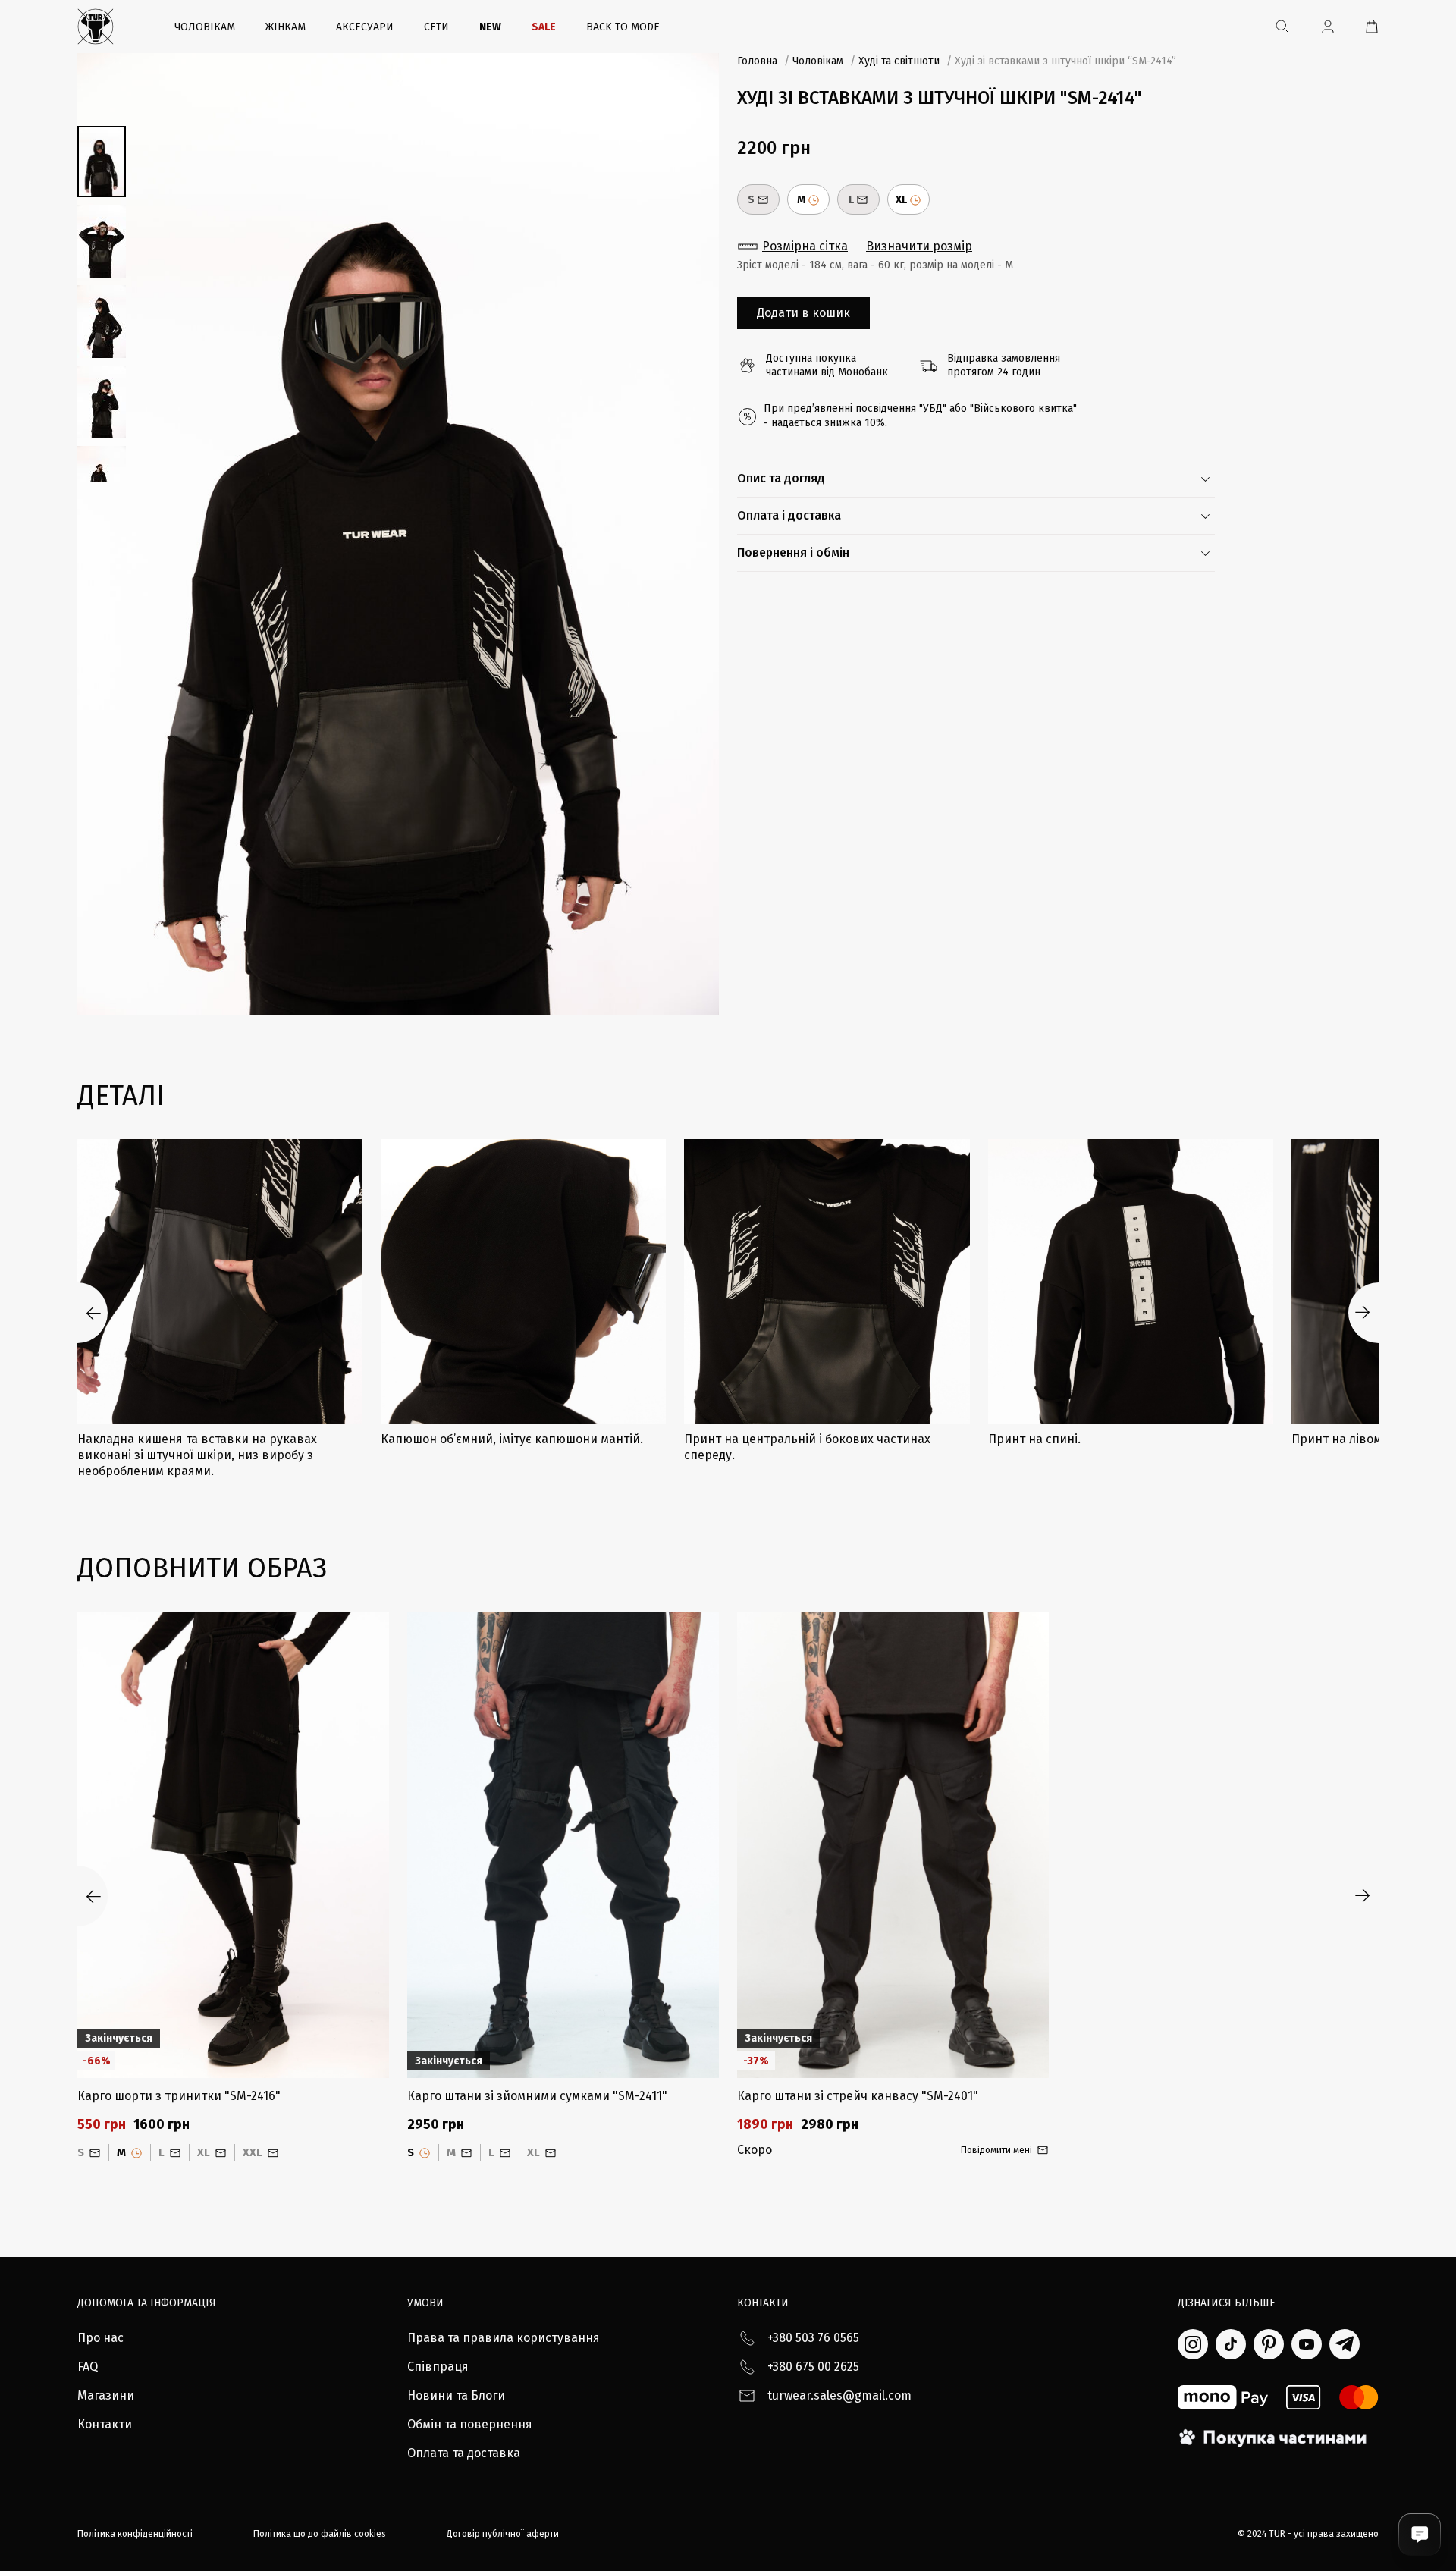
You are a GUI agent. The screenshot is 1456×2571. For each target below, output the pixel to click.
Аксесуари (365, 27)
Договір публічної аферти (503, 2534)
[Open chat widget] (1420, 2535)
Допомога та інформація (147, 2303)
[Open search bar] (1282, 27)
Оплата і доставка (789, 515)
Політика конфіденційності (135, 2534)
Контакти (105, 2424)
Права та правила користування (504, 2338)
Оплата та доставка (464, 2453)
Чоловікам (205, 27)
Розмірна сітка (805, 246)
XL (901, 200)
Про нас (100, 2338)
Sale (544, 27)
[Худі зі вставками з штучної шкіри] (398, 534)
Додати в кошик (803, 313)
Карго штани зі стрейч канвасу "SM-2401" (858, 2096)
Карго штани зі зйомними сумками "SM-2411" (537, 2096)
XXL (253, 2152)
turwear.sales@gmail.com (839, 2395)
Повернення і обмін (793, 552)
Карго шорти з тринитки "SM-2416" (179, 2096)
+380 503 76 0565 (813, 2338)
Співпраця (438, 2367)
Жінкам (286, 27)
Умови (425, 2303)
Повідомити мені (996, 2150)
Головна (757, 61)
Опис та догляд (781, 478)
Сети (436, 27)
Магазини (106, 2395)
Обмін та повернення (470, 2424)
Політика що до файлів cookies (320, 2534)
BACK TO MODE (623, 27)
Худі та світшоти (899, 61)
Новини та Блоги (456, 2395)
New (490, 27)
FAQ (88, 2367)
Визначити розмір (919, 246)
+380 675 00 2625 (813, 2367)
